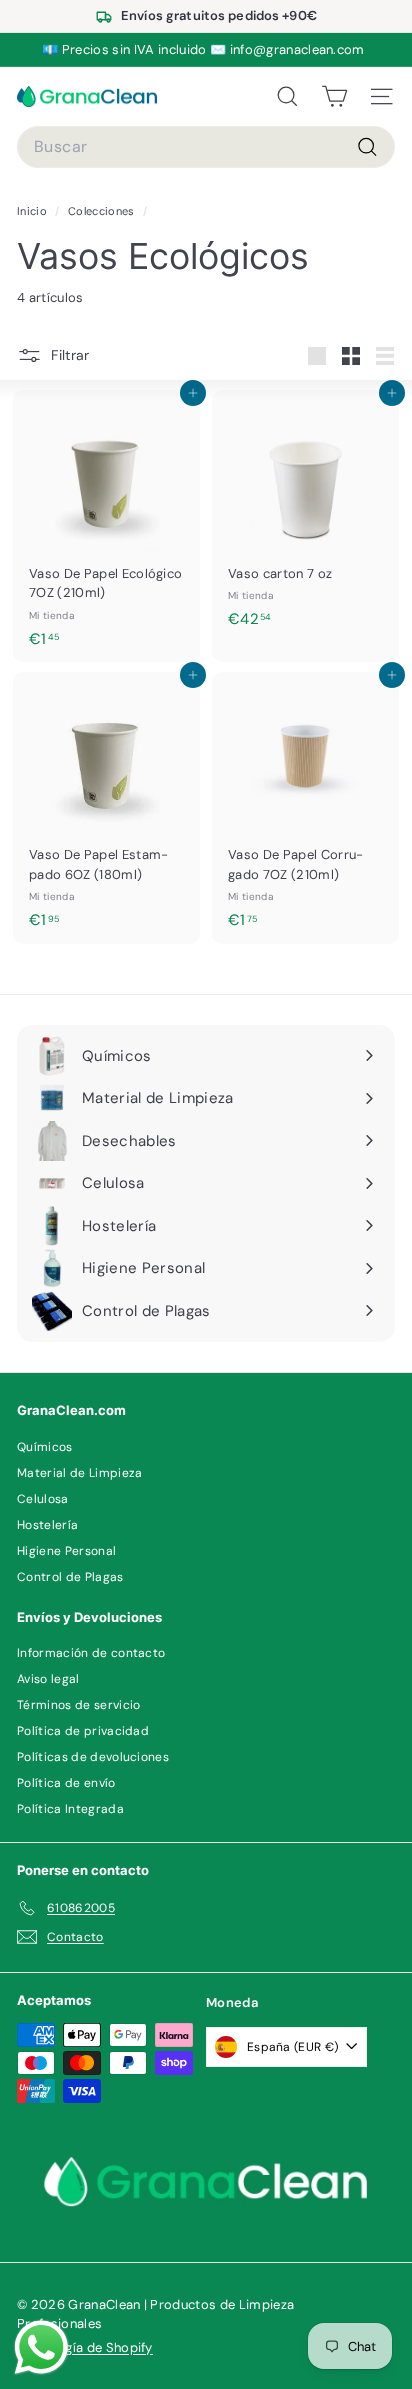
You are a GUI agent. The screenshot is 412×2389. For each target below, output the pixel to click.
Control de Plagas (70, 1577)
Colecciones (103, 211)
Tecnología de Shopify (85, 2347)
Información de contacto (91, 1653)
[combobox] (206, 147)
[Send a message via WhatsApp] (41, 2347)
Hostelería (47, 1525)
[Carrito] (334, 97)
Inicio (33, 211)
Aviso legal (48, 1679)
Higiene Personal (66, 1551)
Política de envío (66, 1783)
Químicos (45, 1447)
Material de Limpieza (80, 1473)
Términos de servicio (79, 1705)
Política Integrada (70, 1809)
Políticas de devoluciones (93, 1757)
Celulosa (43, 1499)
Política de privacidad (83, 1731)
